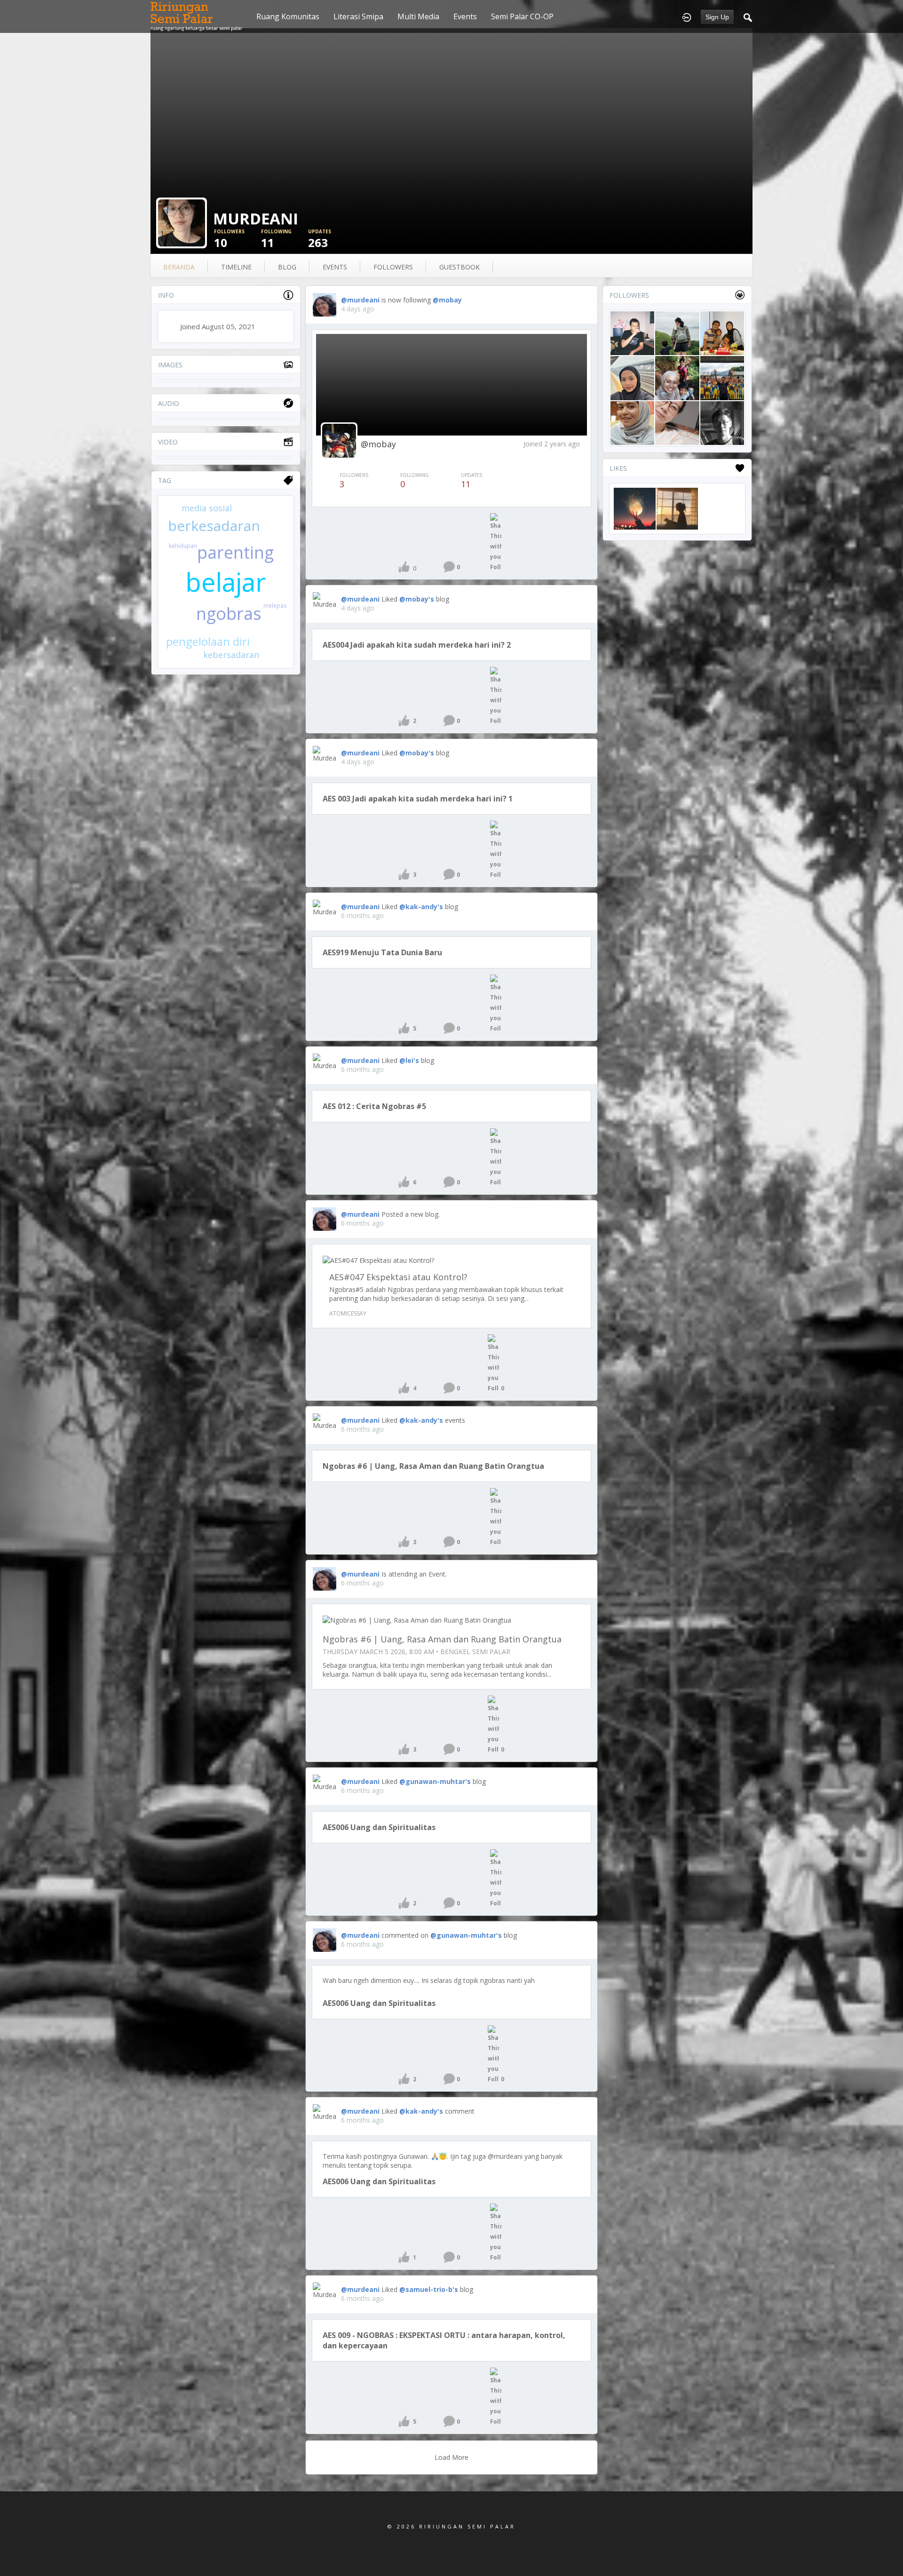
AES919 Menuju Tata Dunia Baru (382, 952)
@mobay (447, 300)
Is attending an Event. (414, 1574)
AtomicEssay (348, 1313)
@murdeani (360, 300)
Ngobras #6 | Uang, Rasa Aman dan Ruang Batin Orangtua (433, 1466)
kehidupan (183, 546)
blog (287, 267)
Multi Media (418, 16)
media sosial (207, 508)
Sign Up (717, 17)
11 (276, 239)
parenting (235, 552)
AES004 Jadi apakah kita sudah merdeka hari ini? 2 (417, 645)
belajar (226, 582)
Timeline (236, 267)
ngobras (229, 614)
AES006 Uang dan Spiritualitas (379, 1827)
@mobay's (417, 599)
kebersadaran (231, 655)
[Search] (748, 16)
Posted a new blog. (411, 1214)
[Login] (687, 16)
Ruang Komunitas (288, 16)
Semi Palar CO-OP (522, 16)
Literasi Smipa (358, 16)
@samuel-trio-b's (429, 2289)
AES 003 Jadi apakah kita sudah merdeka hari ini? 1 (418, 799)
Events (465, 16)
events (335, 267)
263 (320, 239)
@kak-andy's (421, 907)
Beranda (179, 267)
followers (393, 267)
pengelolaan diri (208, 641)
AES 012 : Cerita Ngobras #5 (374, 1106)
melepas (275, 606)
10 (229, 239)
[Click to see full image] (182, 222)
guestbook (459, 267)
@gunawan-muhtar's (435, 1781)
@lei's (409, 1060)
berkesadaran (214, 526)
